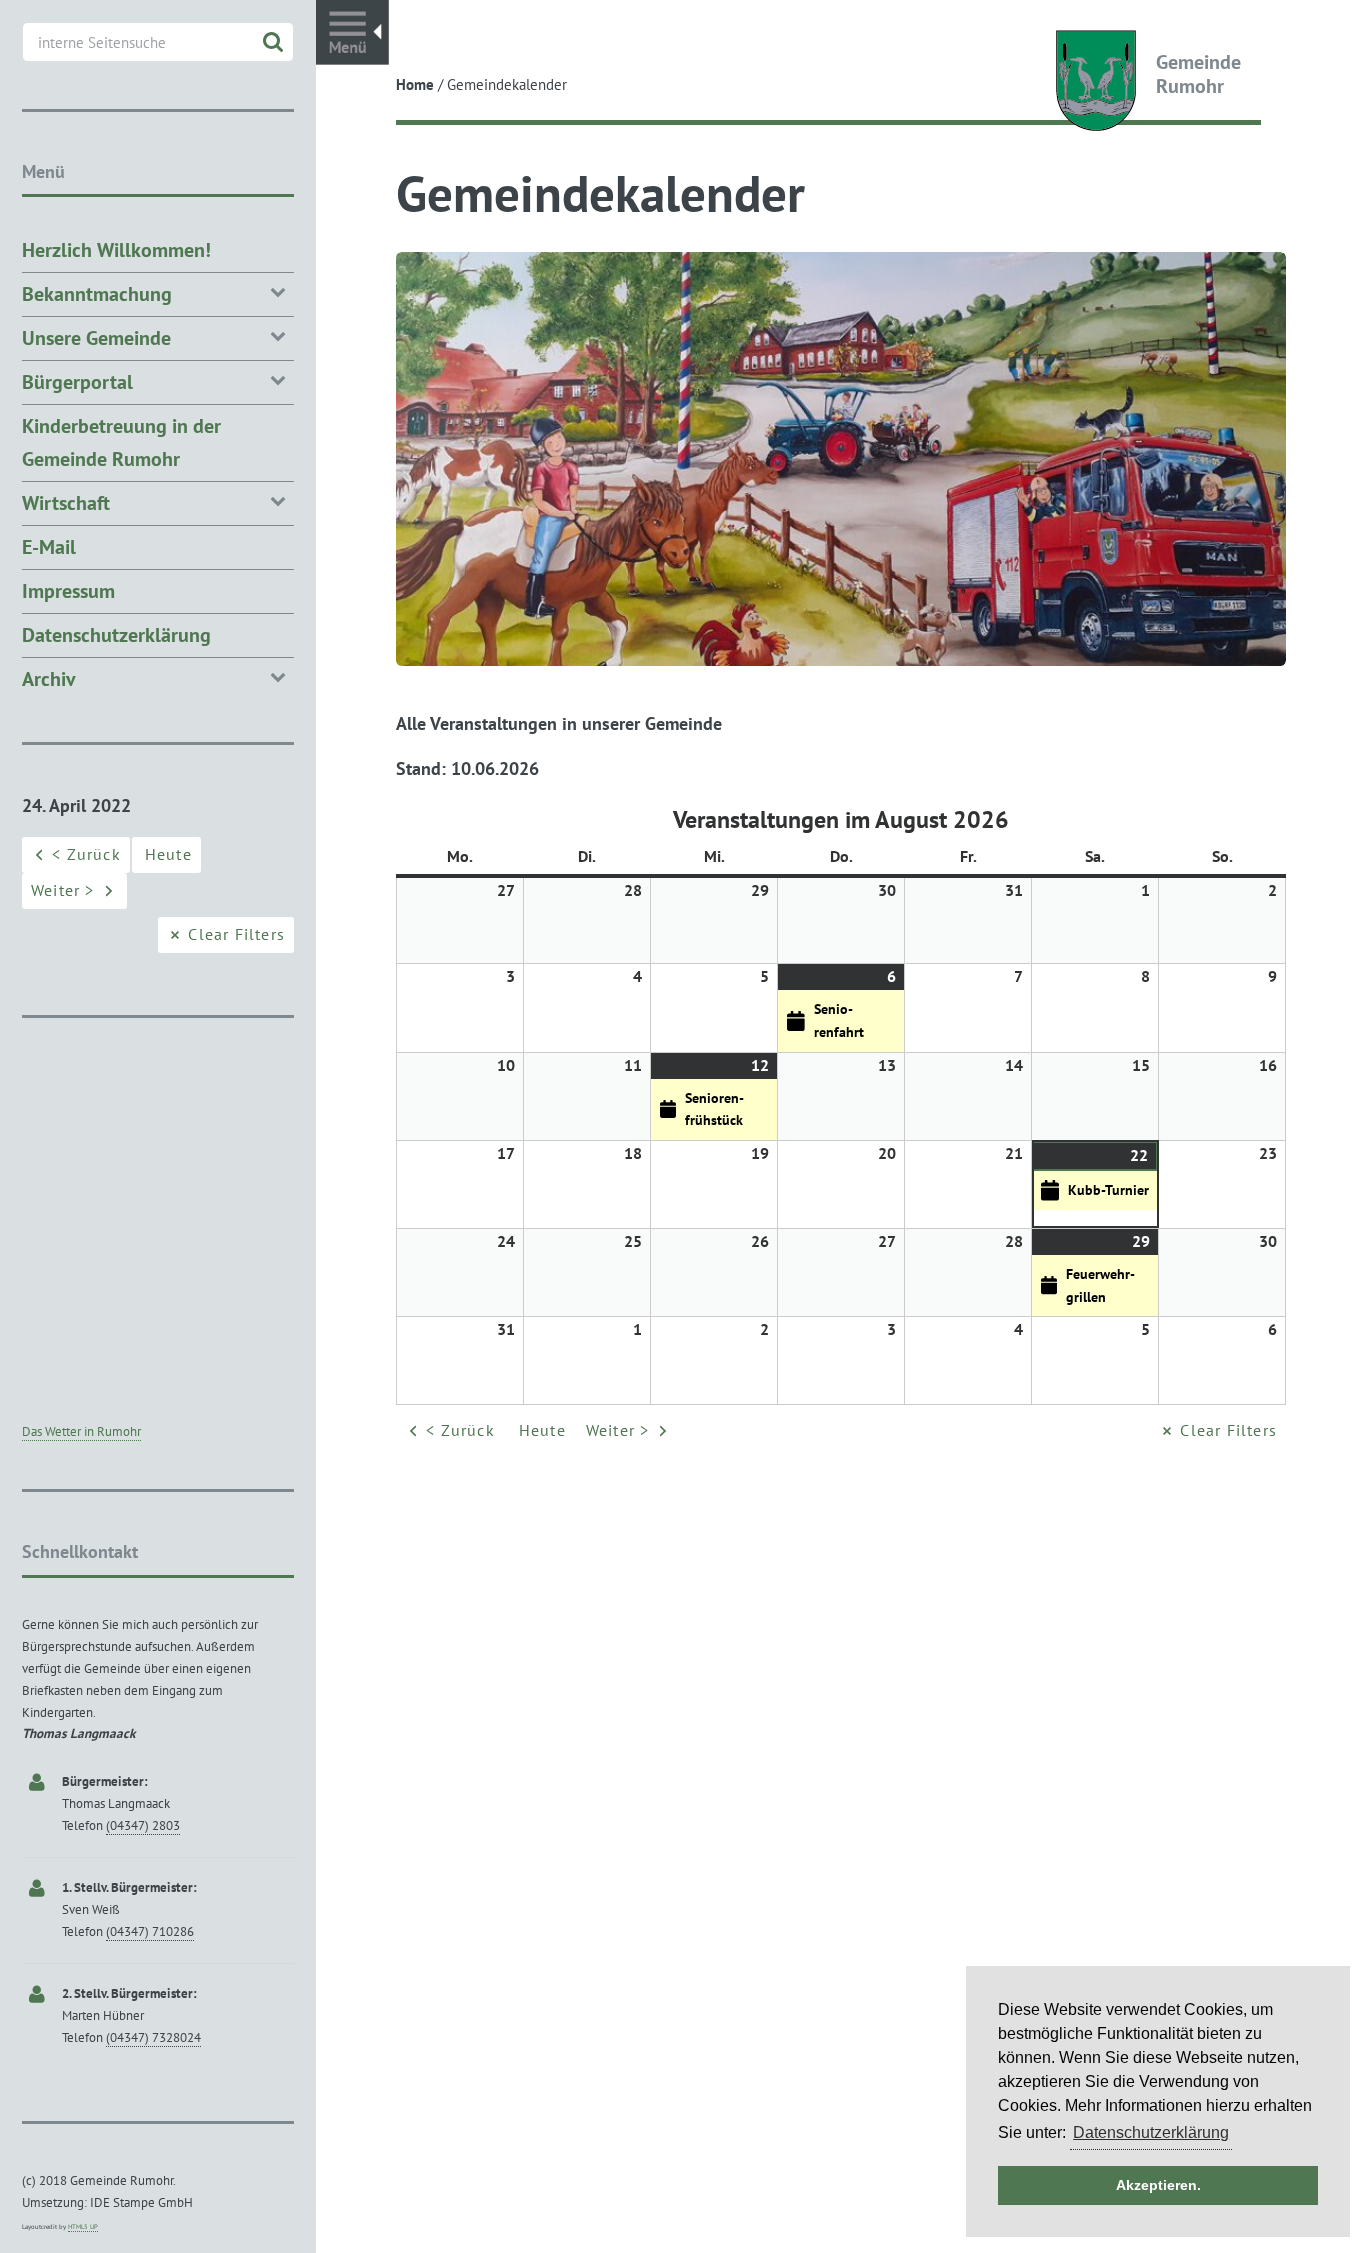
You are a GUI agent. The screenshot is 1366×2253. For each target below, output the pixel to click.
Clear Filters (1228, 1430)
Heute (542, 1430)
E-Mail (49, 547)
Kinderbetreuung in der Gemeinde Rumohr (121, 442)
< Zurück (460, 1430)
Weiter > (618, 1430)
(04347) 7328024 (153, 2037)
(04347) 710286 (150, 1931)
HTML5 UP (83, 2226)
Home (415, 84)
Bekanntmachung (97, 294)
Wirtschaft (66, 503)
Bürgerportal (77, 382)
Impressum (68, 591)
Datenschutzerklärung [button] (1151, 2132)
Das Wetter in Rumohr (81, 1431)
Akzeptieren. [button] (1158, 2185)
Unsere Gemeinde (96, 338)
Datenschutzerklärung (116, 635)
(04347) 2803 (143, 1825)
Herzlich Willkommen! (116, 250)
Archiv (49, 679)
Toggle (352, 32)
